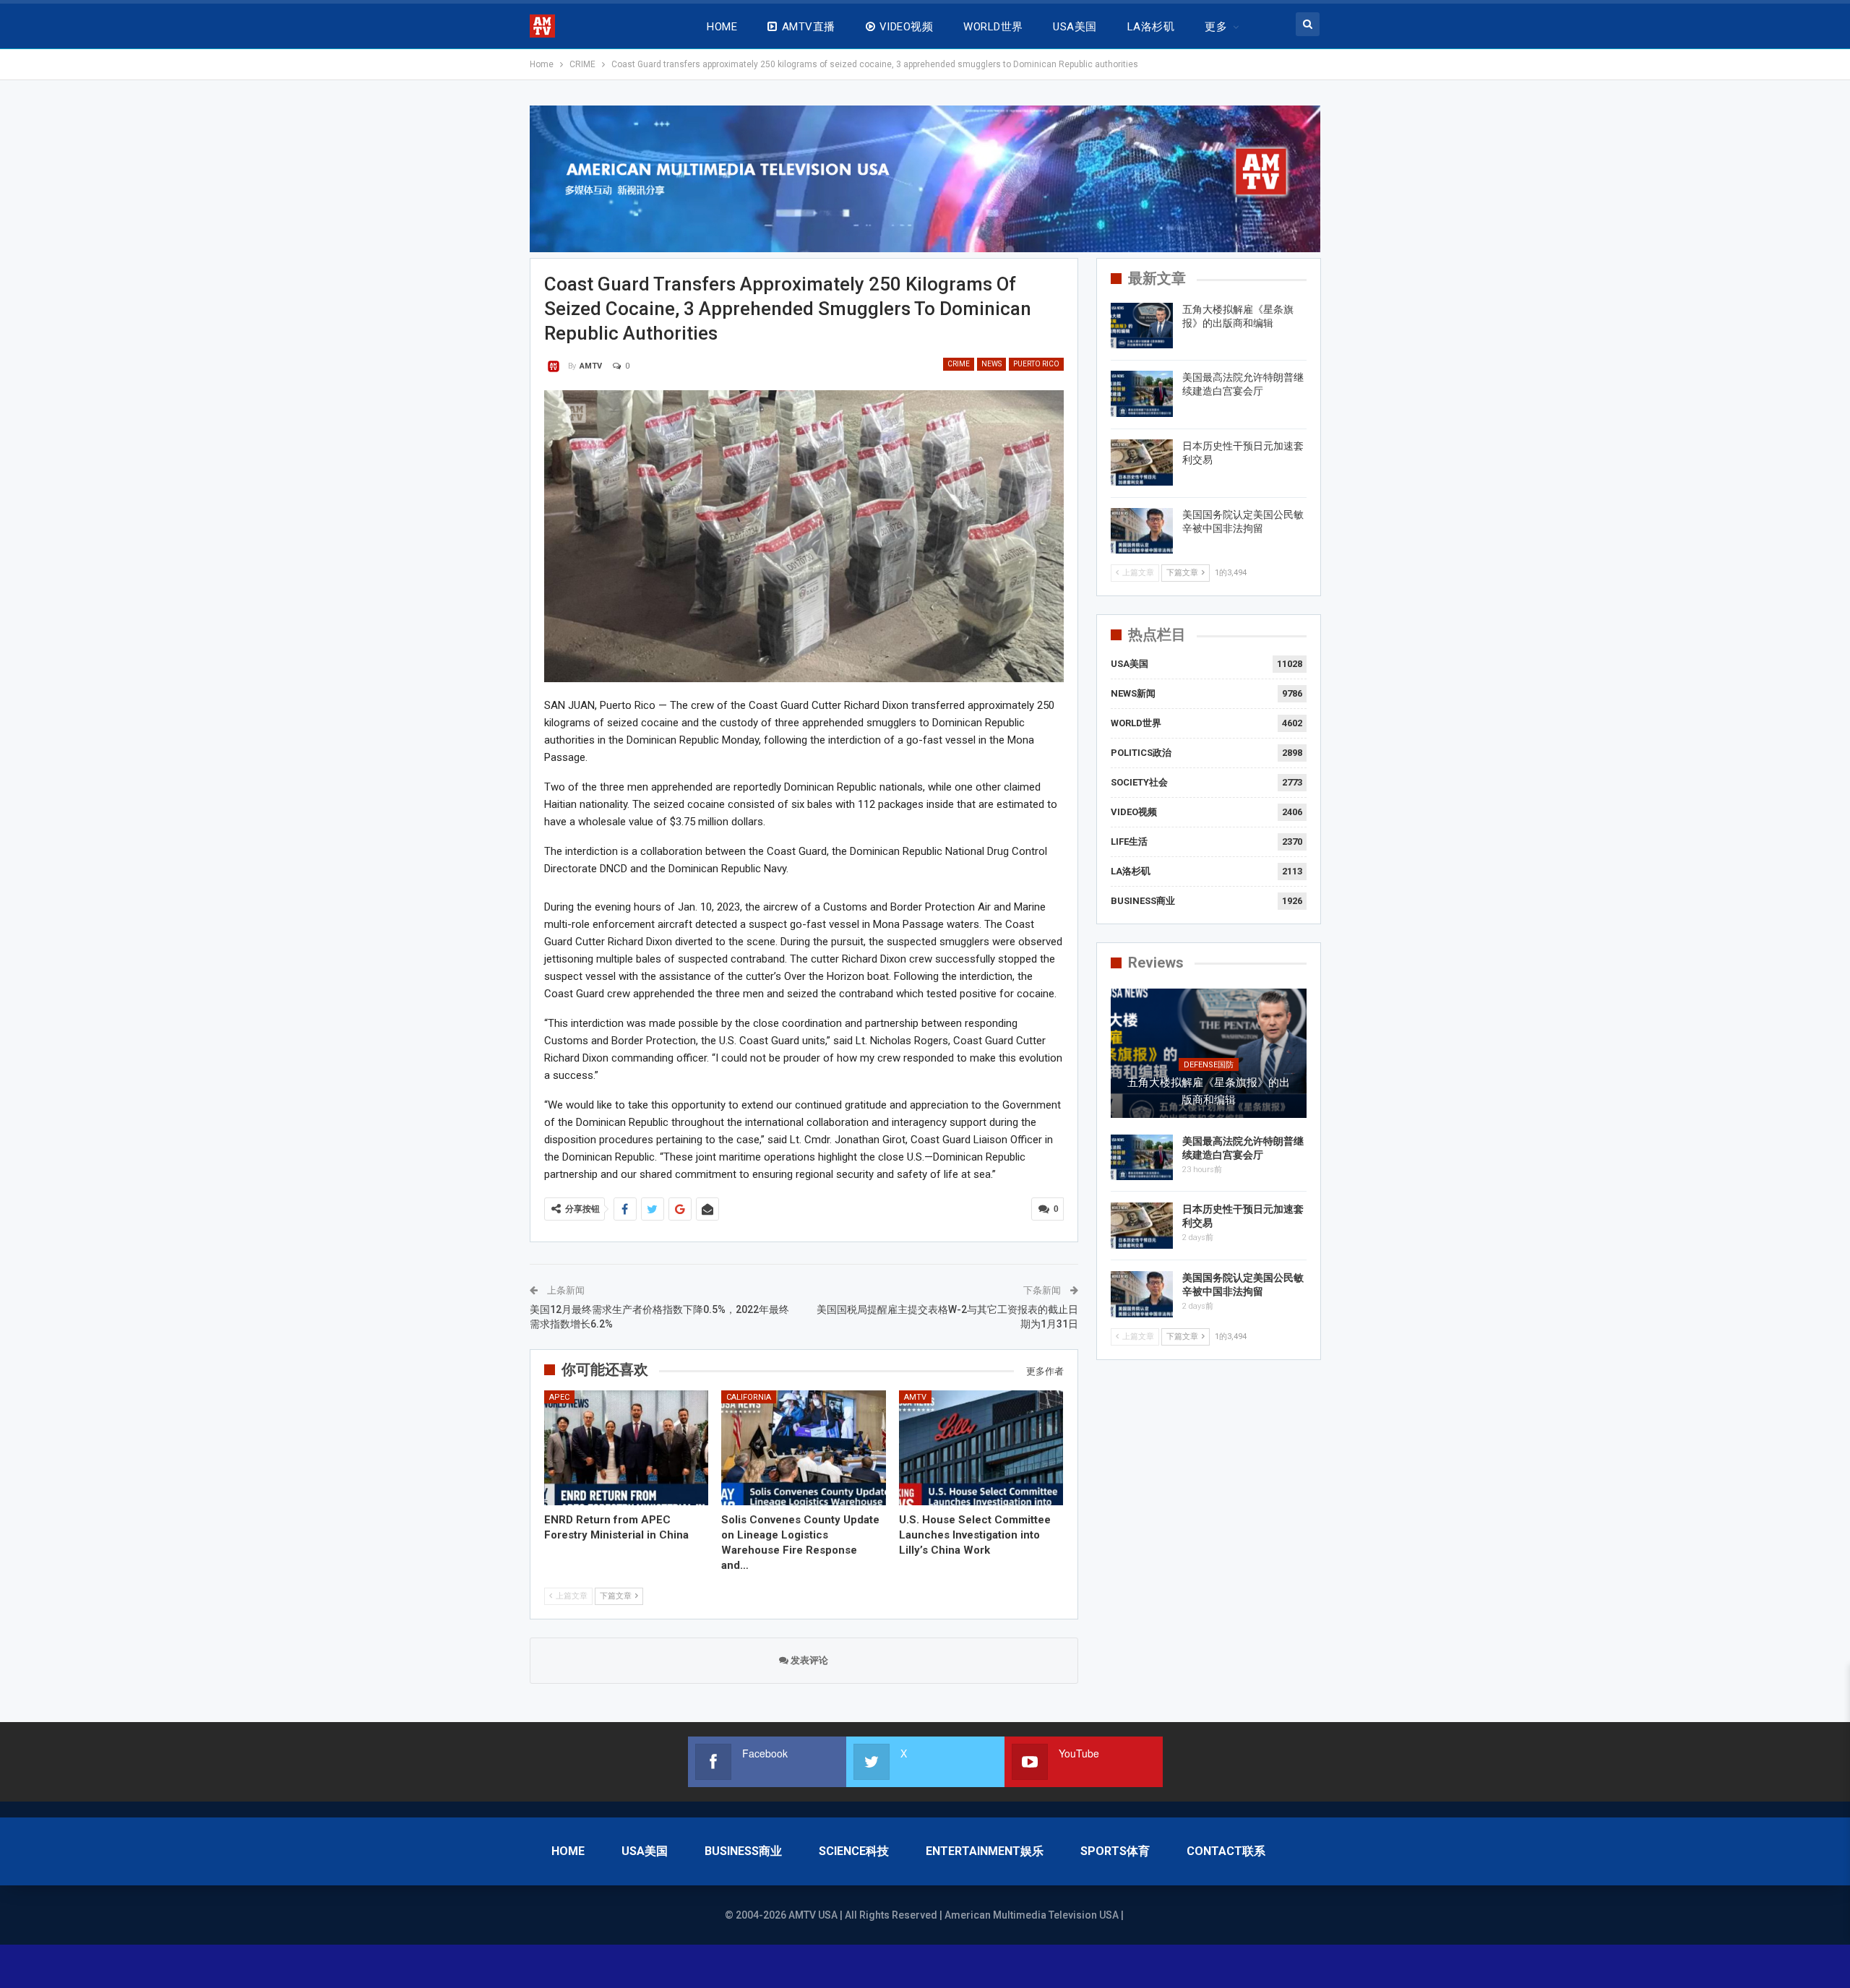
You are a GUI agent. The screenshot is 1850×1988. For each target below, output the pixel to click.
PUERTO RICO (1036, 364)
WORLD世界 (993, 27)
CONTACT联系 (1226, 1851)
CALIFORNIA (749, 1397)
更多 (1216, 27)
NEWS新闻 (1133, 693)
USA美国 (1075, 27)
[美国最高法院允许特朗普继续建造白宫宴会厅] (1142, 394)
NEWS (991, 364)
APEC (559, 1397)
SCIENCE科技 (854, 1851)
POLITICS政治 (1141, 753)
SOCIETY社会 (1139, 782)
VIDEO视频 (906, 27)
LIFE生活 (1129, 842)
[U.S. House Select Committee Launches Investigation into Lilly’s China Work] (981, 1448)
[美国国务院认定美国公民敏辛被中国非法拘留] (1142, 531)
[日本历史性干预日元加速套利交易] (1142, 462)
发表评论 (808, 1660)
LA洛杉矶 (1151, 27)
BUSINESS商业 (1143, 901)
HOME (722, 27)
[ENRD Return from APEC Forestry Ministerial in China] (627, 1448)
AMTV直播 (809, 27)
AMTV (915, 1397)
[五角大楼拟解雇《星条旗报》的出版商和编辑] (1142, 326)
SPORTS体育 (1115, 1851)
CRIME (959, 364)
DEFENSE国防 (1209, 1065)
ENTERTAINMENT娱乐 (985, 1851)
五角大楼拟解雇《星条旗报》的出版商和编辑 (1209, 1091)
